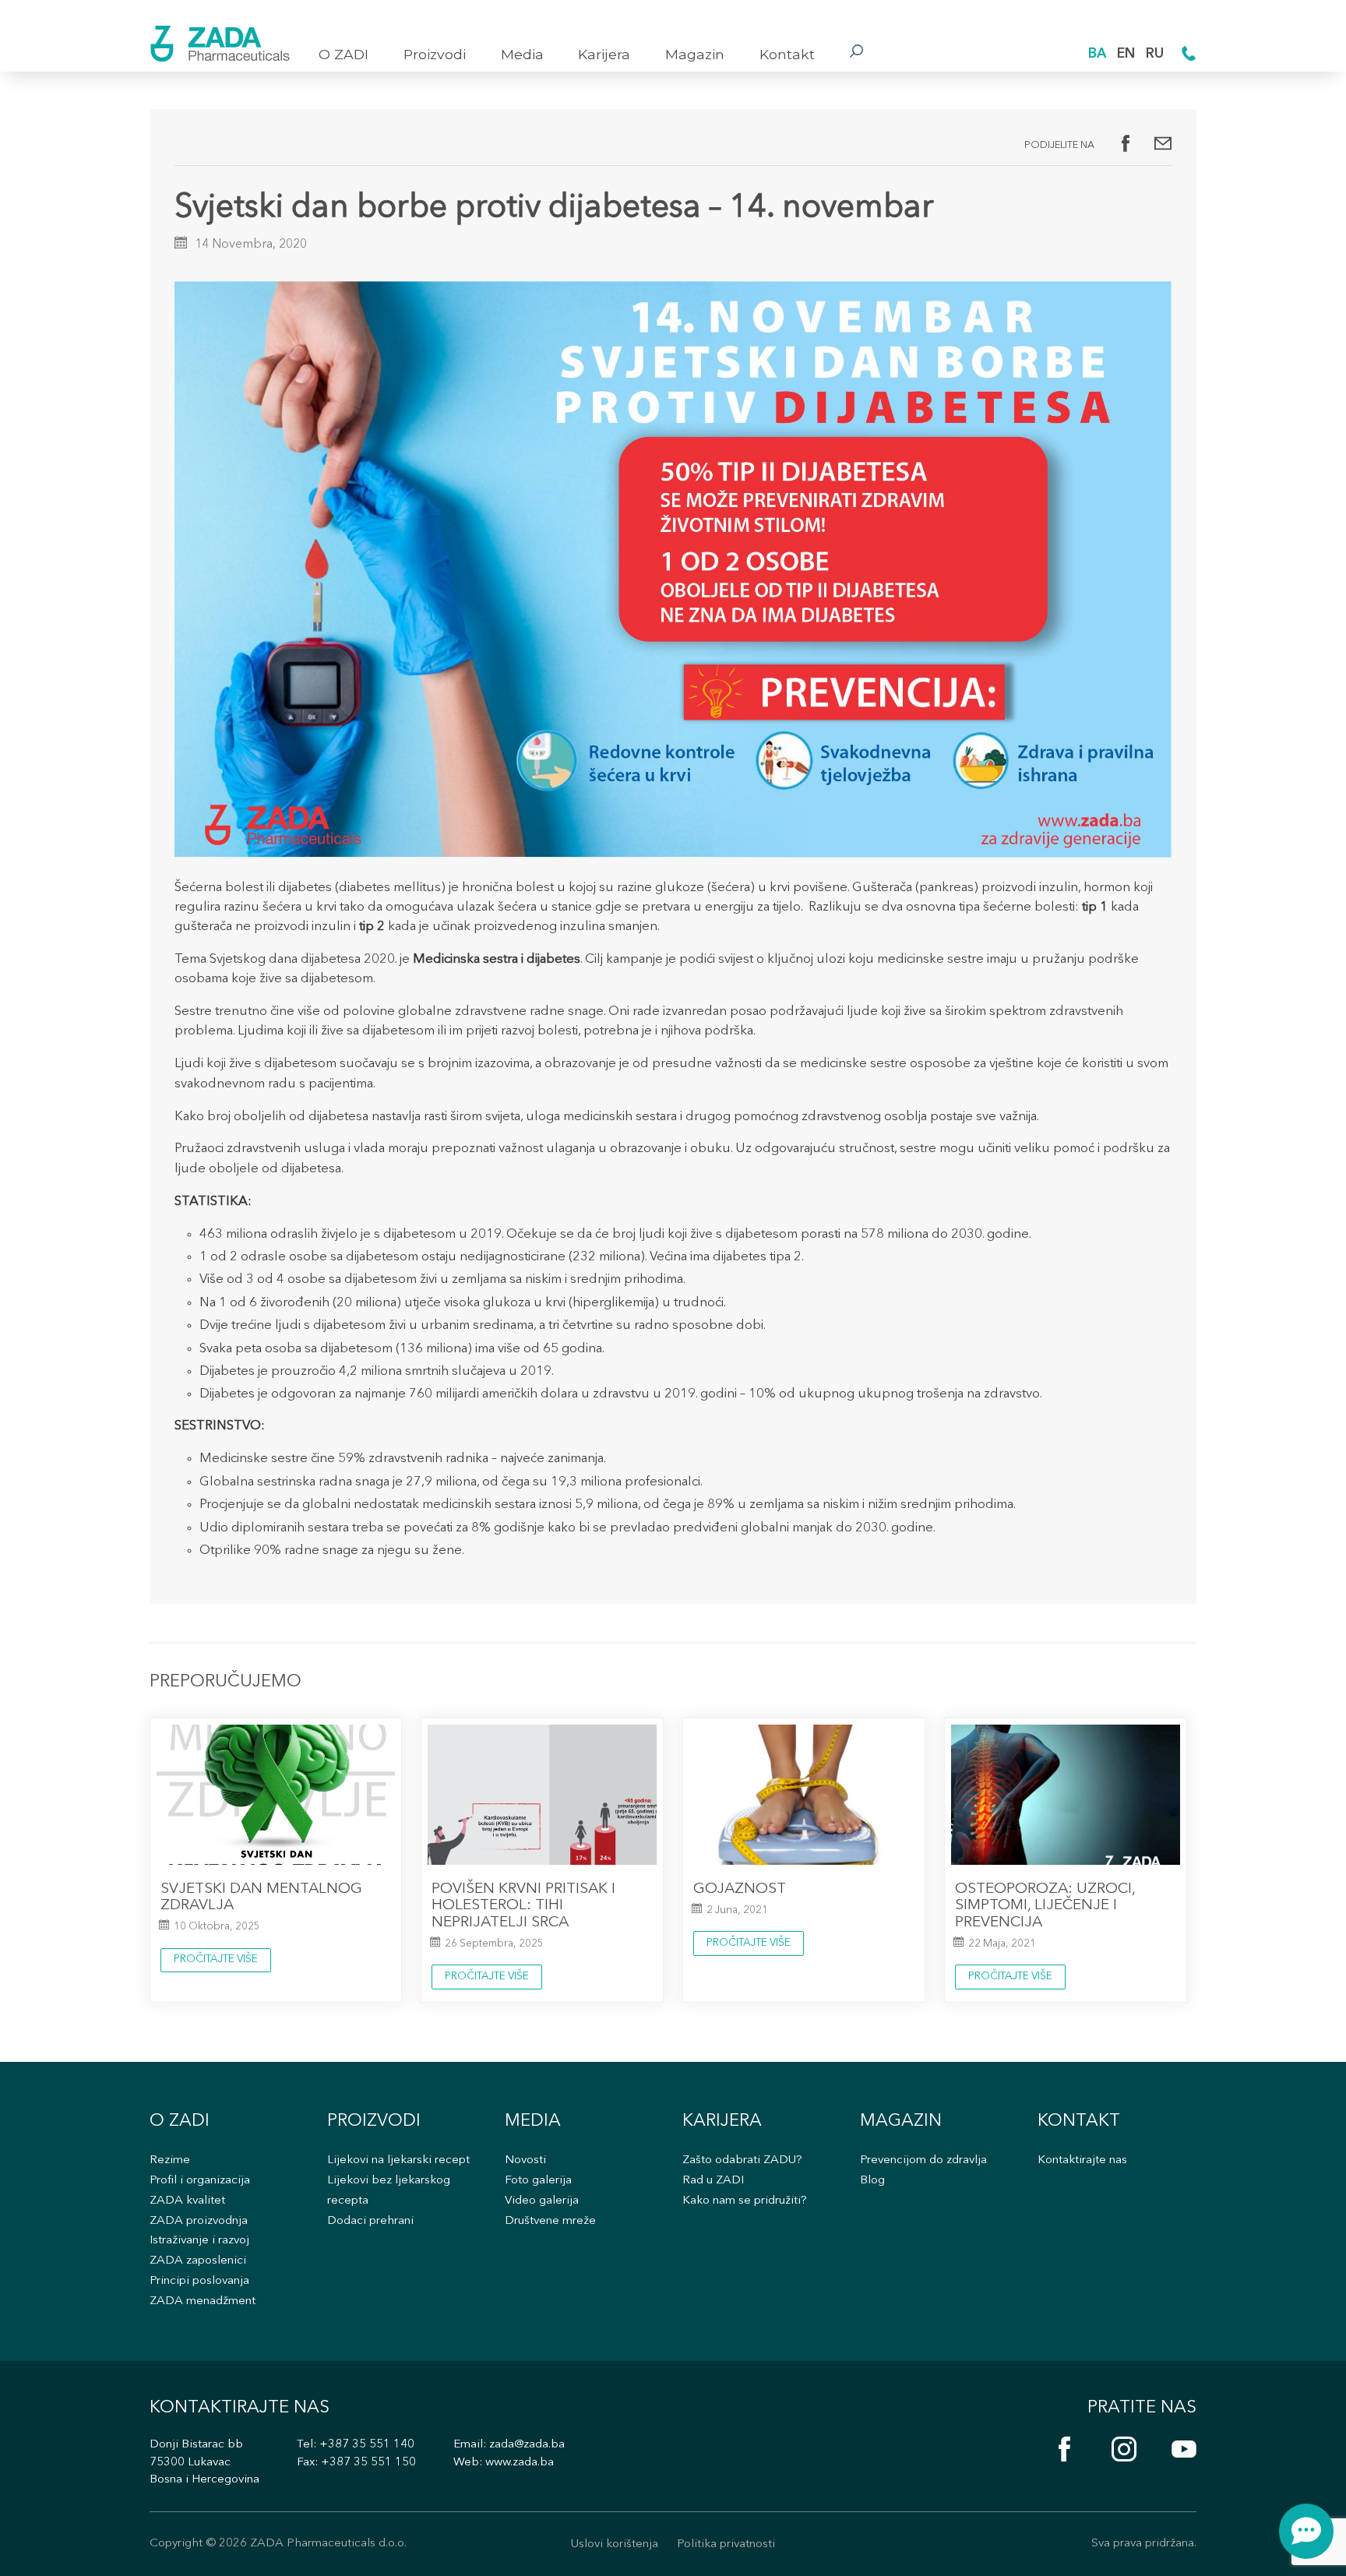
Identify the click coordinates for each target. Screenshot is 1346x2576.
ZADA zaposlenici (198, 2261)
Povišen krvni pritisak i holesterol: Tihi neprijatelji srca (523, 1906)
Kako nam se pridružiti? (745, 2201)
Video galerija (542, 2201)
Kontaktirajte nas (1082, 2160)
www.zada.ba (520, 2463)
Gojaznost (740, 1889)
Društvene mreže (550, 2221)
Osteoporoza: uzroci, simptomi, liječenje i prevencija (1045, 1906)
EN (1126, 54)
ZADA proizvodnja (199, 2221)
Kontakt (787, 54)
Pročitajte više (216, 1959)
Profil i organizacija (200, 2181)
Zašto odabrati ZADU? (742, 2160)
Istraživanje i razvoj (199, 2241)
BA (1097, 54)
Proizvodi (435, 54)
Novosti (525, 2160)
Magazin (695, 54)
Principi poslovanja (199, 2281)
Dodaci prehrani (370, 2221)
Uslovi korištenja (615, 2544)
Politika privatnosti (726, 2544)
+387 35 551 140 (367, 2445)
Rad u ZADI (713, 2181)
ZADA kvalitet (187, 2201)
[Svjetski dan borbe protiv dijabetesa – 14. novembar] (1163, 143)
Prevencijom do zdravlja (923, 2160)
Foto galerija (538, 2181)
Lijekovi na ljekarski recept (398, 2160)
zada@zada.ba (527, 2445)
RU (1155, 54)
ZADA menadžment (203, 2301)
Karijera (604, 54)
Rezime (170, 2160)
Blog (872, 2181)
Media (522, 54)
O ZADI (344, 54)
